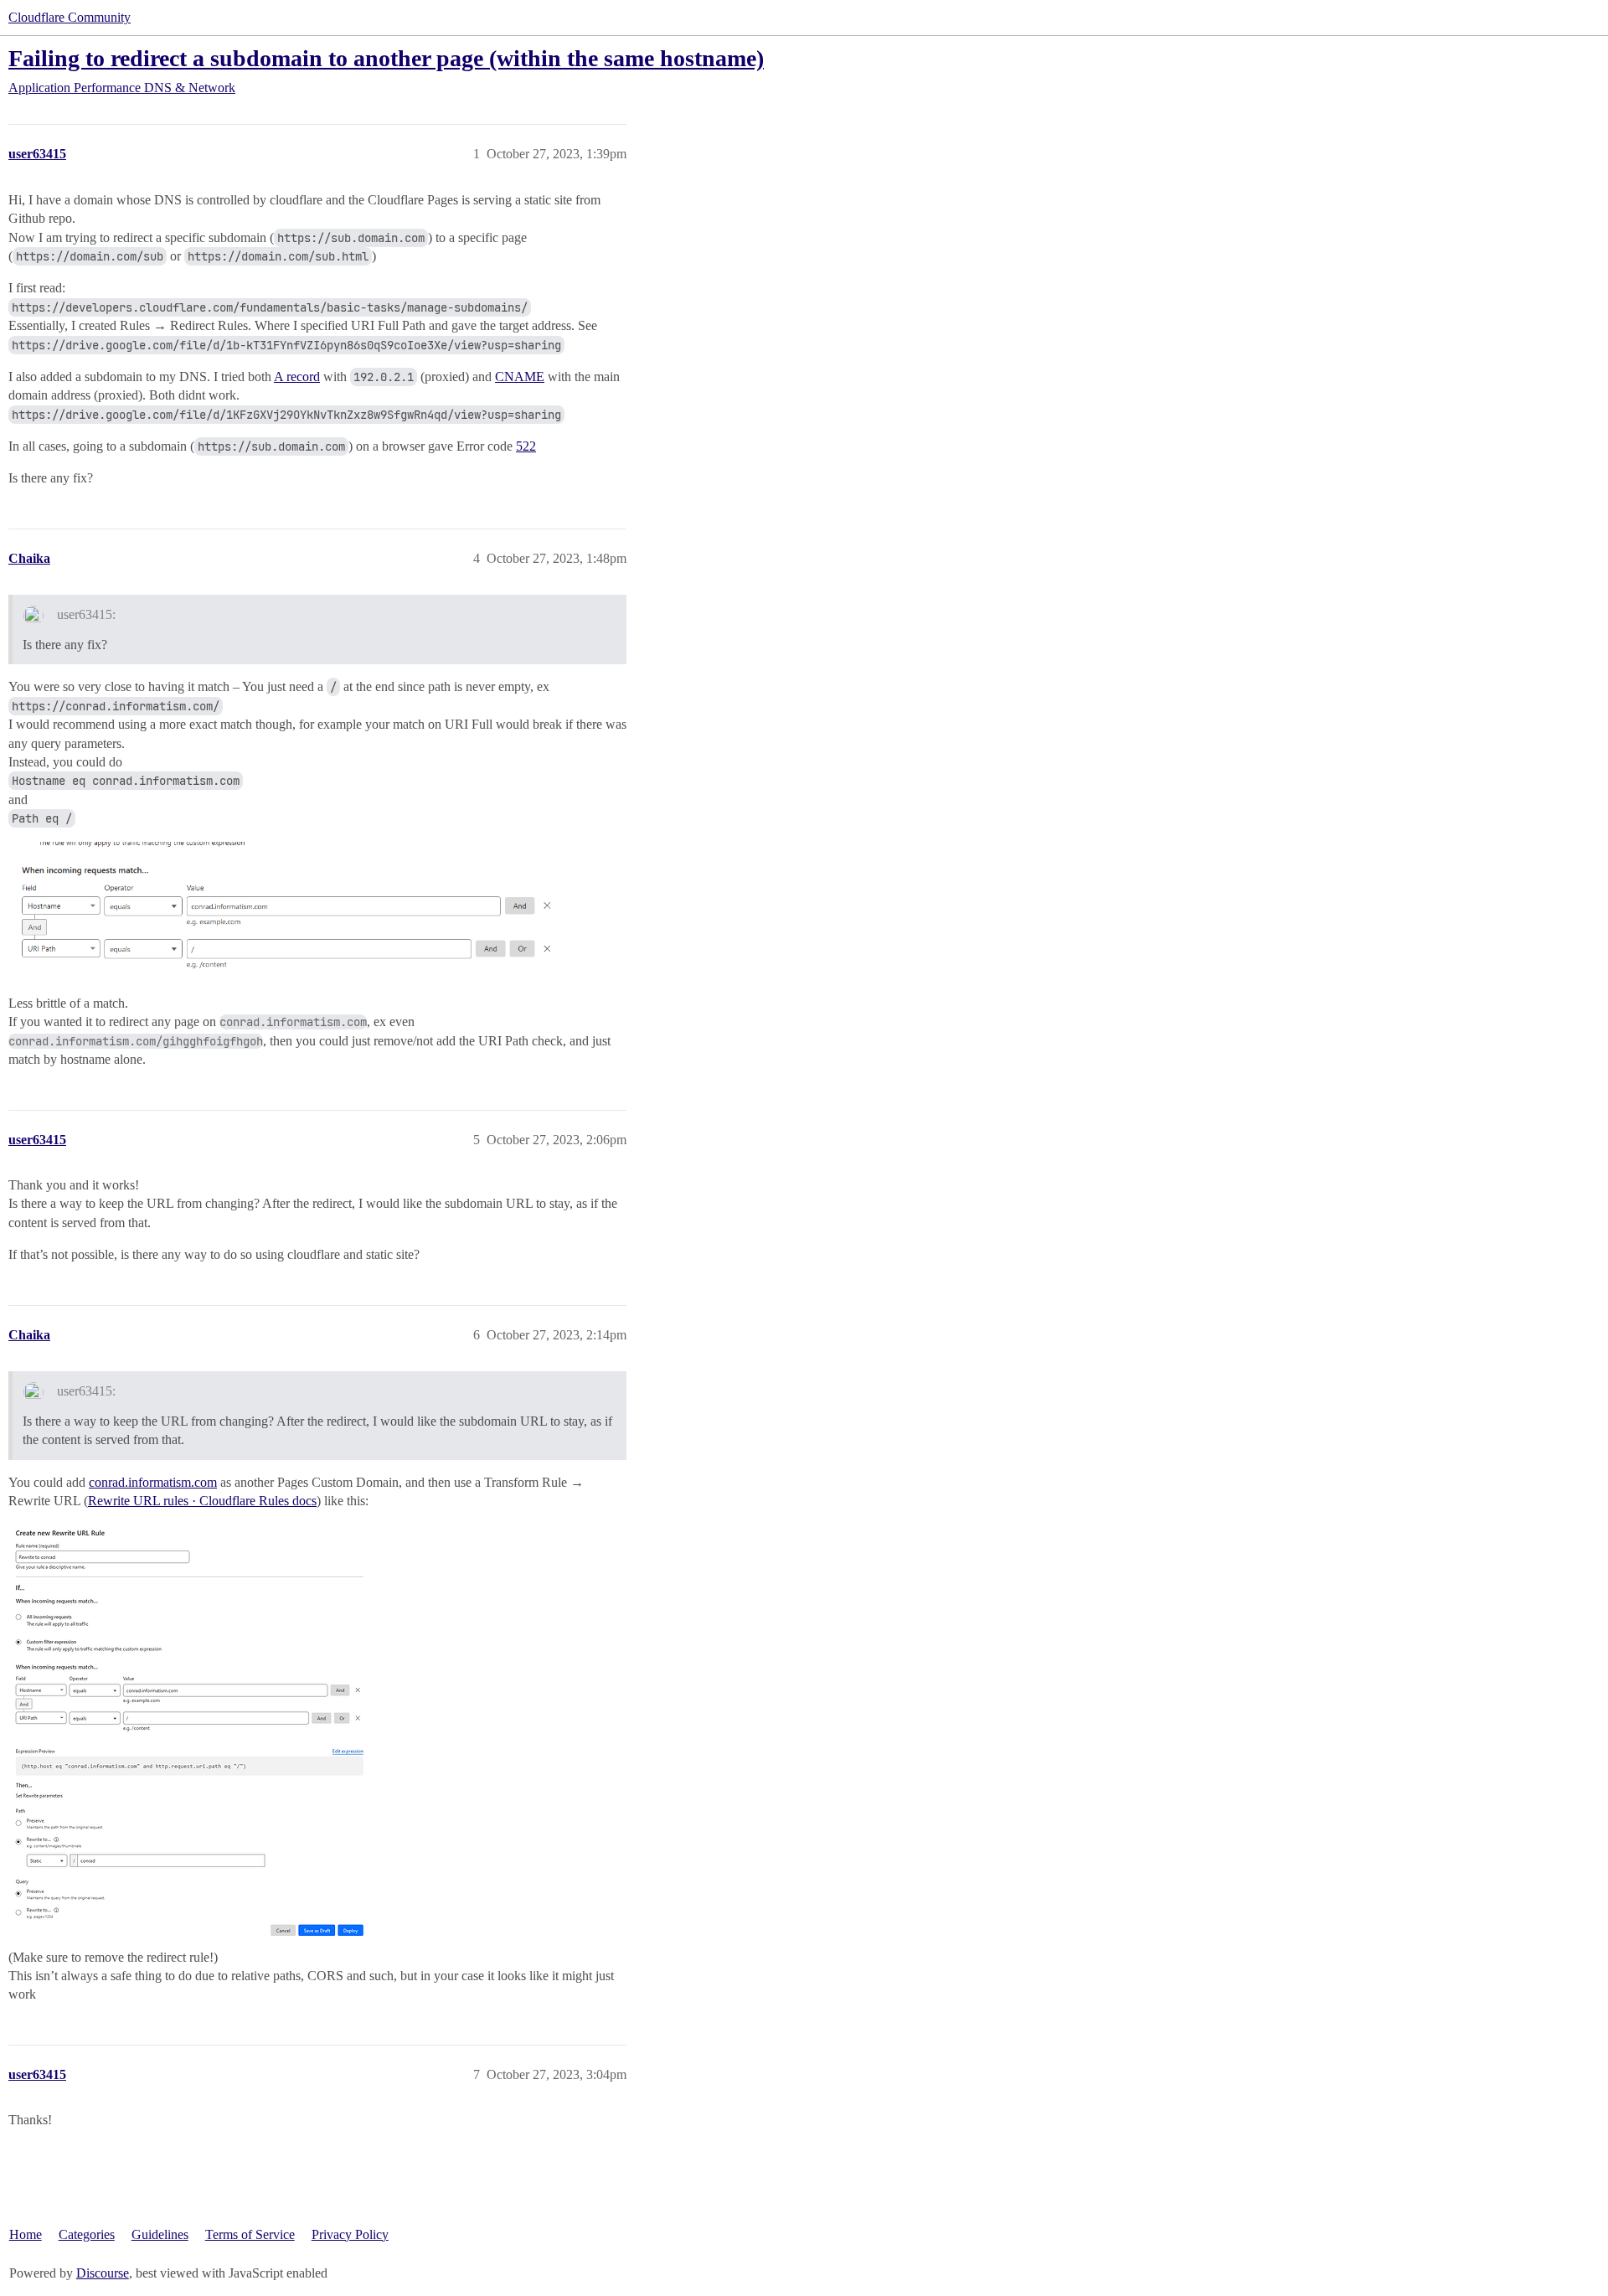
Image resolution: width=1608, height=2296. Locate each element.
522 (526, 446)
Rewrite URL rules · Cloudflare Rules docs (202, 1501)
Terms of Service (250, 2234)
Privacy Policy (350, 2234)
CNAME (520, 377)
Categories (87, 2234)
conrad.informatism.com (153, 1482)
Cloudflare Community (70, 17)
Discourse (103, 2273)
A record (297, 377)
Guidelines (160, 2234)
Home (26, 2234)
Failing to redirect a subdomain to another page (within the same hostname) (386, 58)
